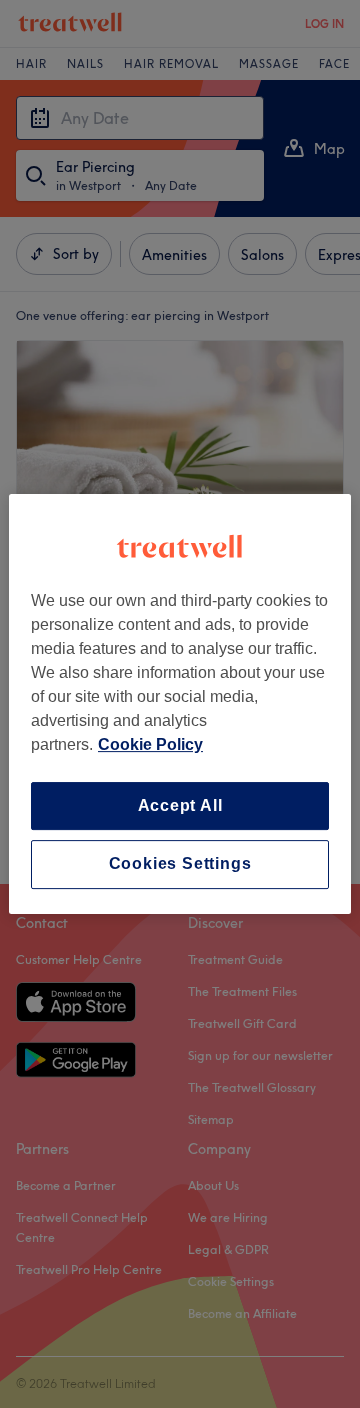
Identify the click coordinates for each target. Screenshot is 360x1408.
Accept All (180, 805)
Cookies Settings (180, 864)
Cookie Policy (150, 744)
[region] (180, 704)
